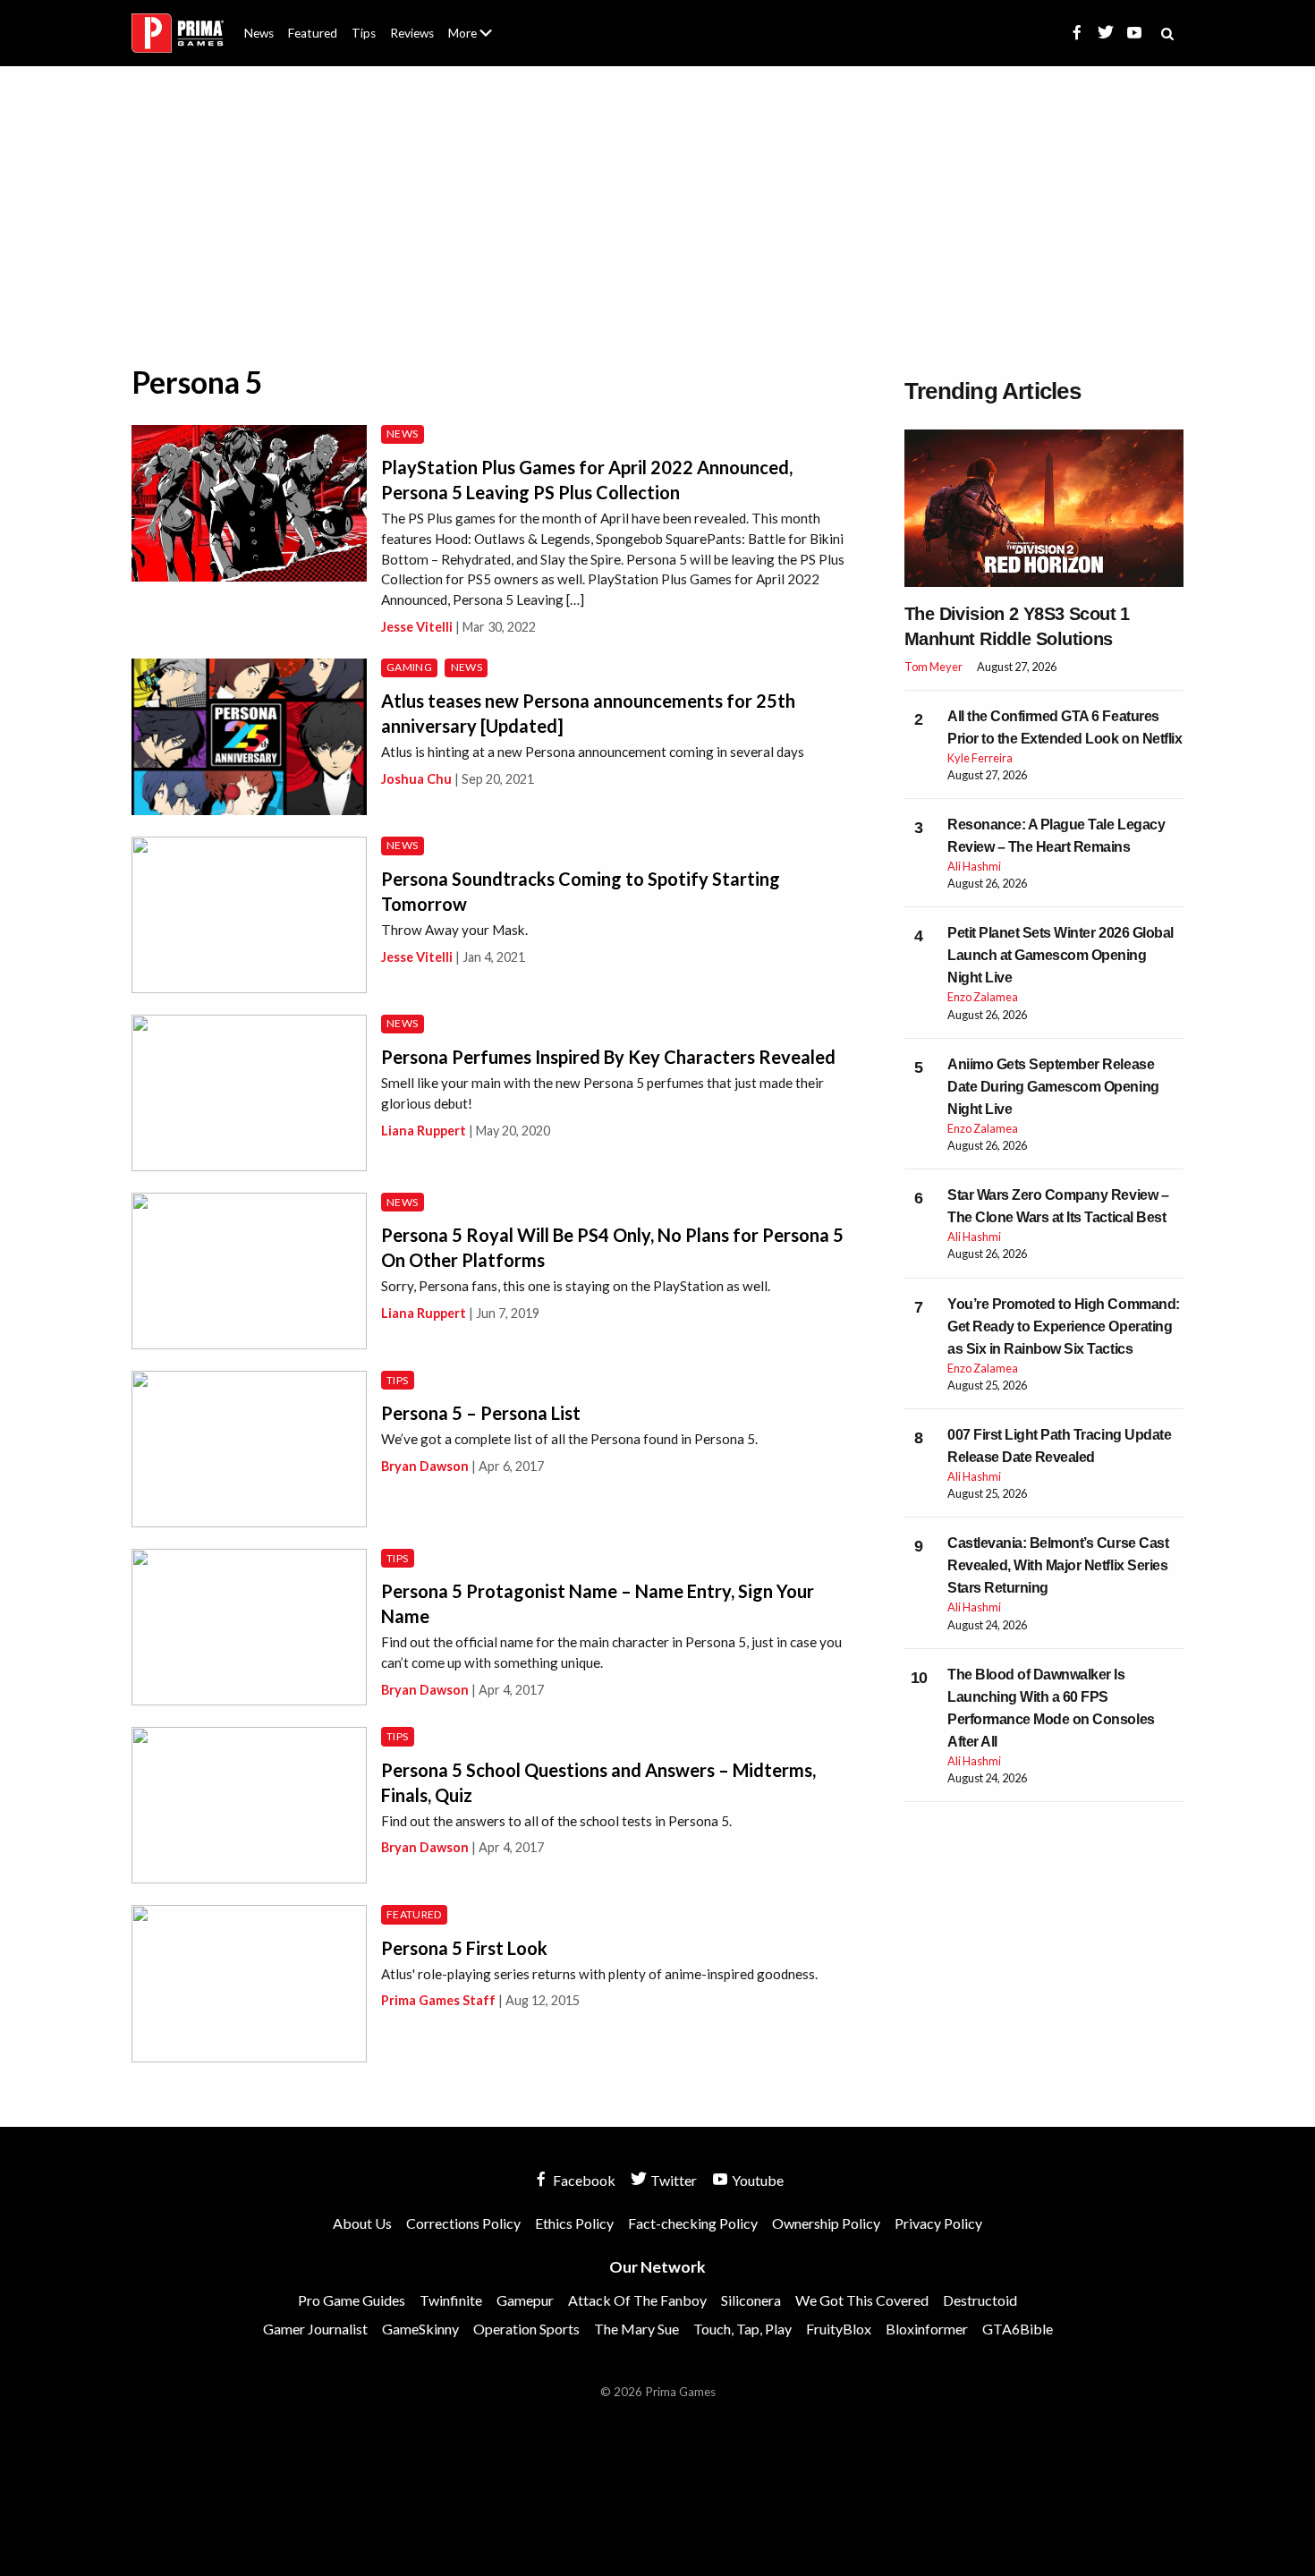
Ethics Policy (574, 2223)
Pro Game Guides (352, 2300)
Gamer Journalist (315, 2329)
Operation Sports (526, 2329)
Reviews (412, 33)
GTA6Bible (1018, 2329)
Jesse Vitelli (417, 627)
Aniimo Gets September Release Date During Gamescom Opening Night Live (1053, 1087)
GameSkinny (420, 2329)
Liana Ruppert (424, 1131)
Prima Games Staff (438, 2000)
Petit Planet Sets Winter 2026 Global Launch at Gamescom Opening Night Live (1060, 955)
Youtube (756, 2180)
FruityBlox (839, 2329)
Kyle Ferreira (980, 758)
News (259, 33)
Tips (364, 33)
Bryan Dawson (425, 1466)
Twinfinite (451, 2300)
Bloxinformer (927, 2329)
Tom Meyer (933, 667)
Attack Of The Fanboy (637, 2300)
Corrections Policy (463, 2223)
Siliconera (751, 2300)
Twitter (672, 2180)
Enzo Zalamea (983, 997)
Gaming (409, 667)
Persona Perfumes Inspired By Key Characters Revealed (608, 1057)
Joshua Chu (416, 779)
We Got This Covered (862, 2300)
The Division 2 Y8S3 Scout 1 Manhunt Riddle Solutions (1017, 626)
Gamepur (525, 2300)
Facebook (583, 2180)
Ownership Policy (826, 2223)
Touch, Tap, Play (742, 2329)
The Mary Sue (636, 2329)
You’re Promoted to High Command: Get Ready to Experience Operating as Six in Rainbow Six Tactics (1064, 1326)
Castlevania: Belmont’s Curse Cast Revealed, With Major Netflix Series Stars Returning (1058, 1565)
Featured (313, 33)
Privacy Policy (938, 2223)
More (480, 41)
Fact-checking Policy (693, 2223)
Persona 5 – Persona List (481, 1413)
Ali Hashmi (974, 866)
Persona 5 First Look (464, 1948)
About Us (474, 22)
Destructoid (980, 2300)
